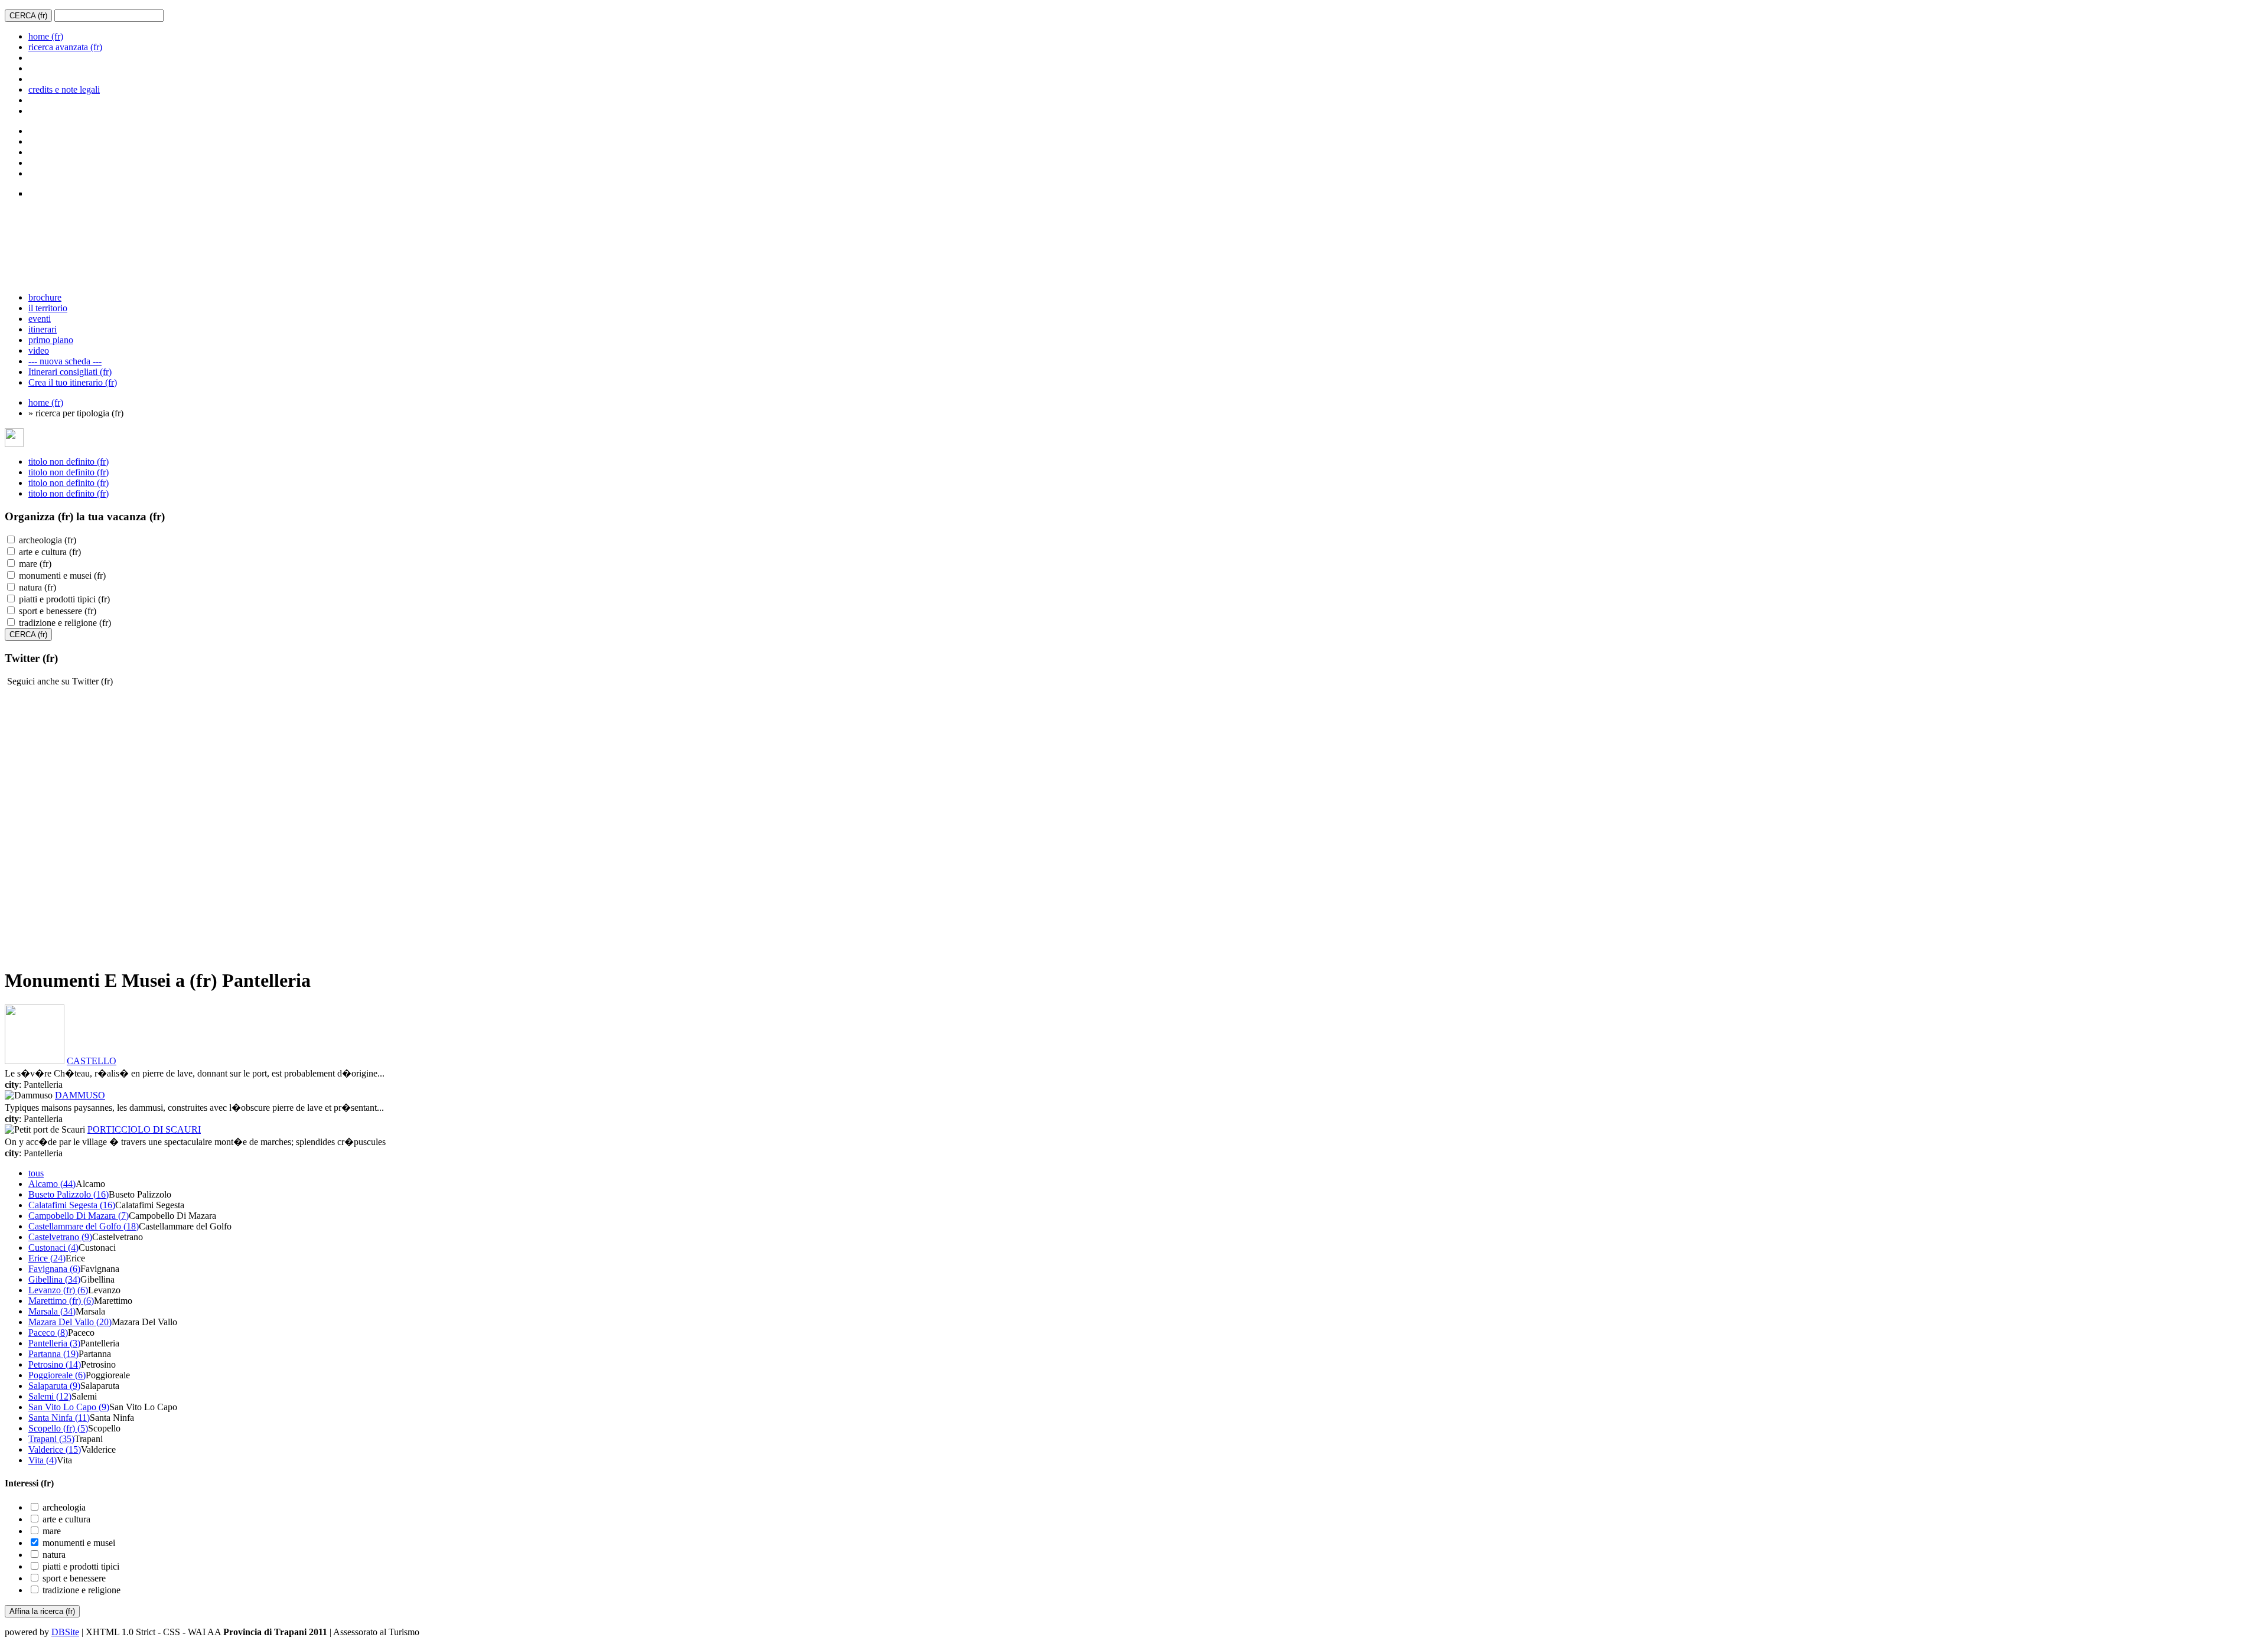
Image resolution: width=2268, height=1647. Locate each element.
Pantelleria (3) (54, 1343)
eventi (40, 319)
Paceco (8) (48, 1333)
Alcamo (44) (52, 1184)
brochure (45, 297)
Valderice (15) (55, 1449)
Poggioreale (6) (57, 1375)
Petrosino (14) (55, 1364)
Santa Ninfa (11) (59, 1418)
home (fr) (46, 36)
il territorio (48, 308)
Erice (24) (47, 1258)
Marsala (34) (52, 1311)
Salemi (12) (50, 1396)
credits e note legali (64, 89)
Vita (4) (43, 1460)
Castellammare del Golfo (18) (84, 1226)
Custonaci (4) (53, 1248)
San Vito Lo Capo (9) (69, 1407)
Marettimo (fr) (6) (61, 1301)
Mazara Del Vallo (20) (70, 1322)
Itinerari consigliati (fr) (70, 372)
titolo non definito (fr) (69, 462)
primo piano (51, 340)
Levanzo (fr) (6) (58, 1290)
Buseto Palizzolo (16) (69, 1194)
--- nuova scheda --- (65, 361)
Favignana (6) (54, 1269)
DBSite (65, 1632)
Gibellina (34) (54, 1279)
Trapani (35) (51, 1439)
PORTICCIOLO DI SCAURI (144, 1129)
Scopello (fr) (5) (58, 1428)
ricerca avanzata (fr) (65, 47)
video (39, 350)
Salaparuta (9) (54, 1386)
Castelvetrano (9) (60, 1237)
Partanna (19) (53, 1354)
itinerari (43, 329)
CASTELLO (92, 1061)
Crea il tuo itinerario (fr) (73, 382)
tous (36, 1173)
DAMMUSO (80, 1095)
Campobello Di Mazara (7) (79, 1216)
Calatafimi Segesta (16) (72, 1205)
